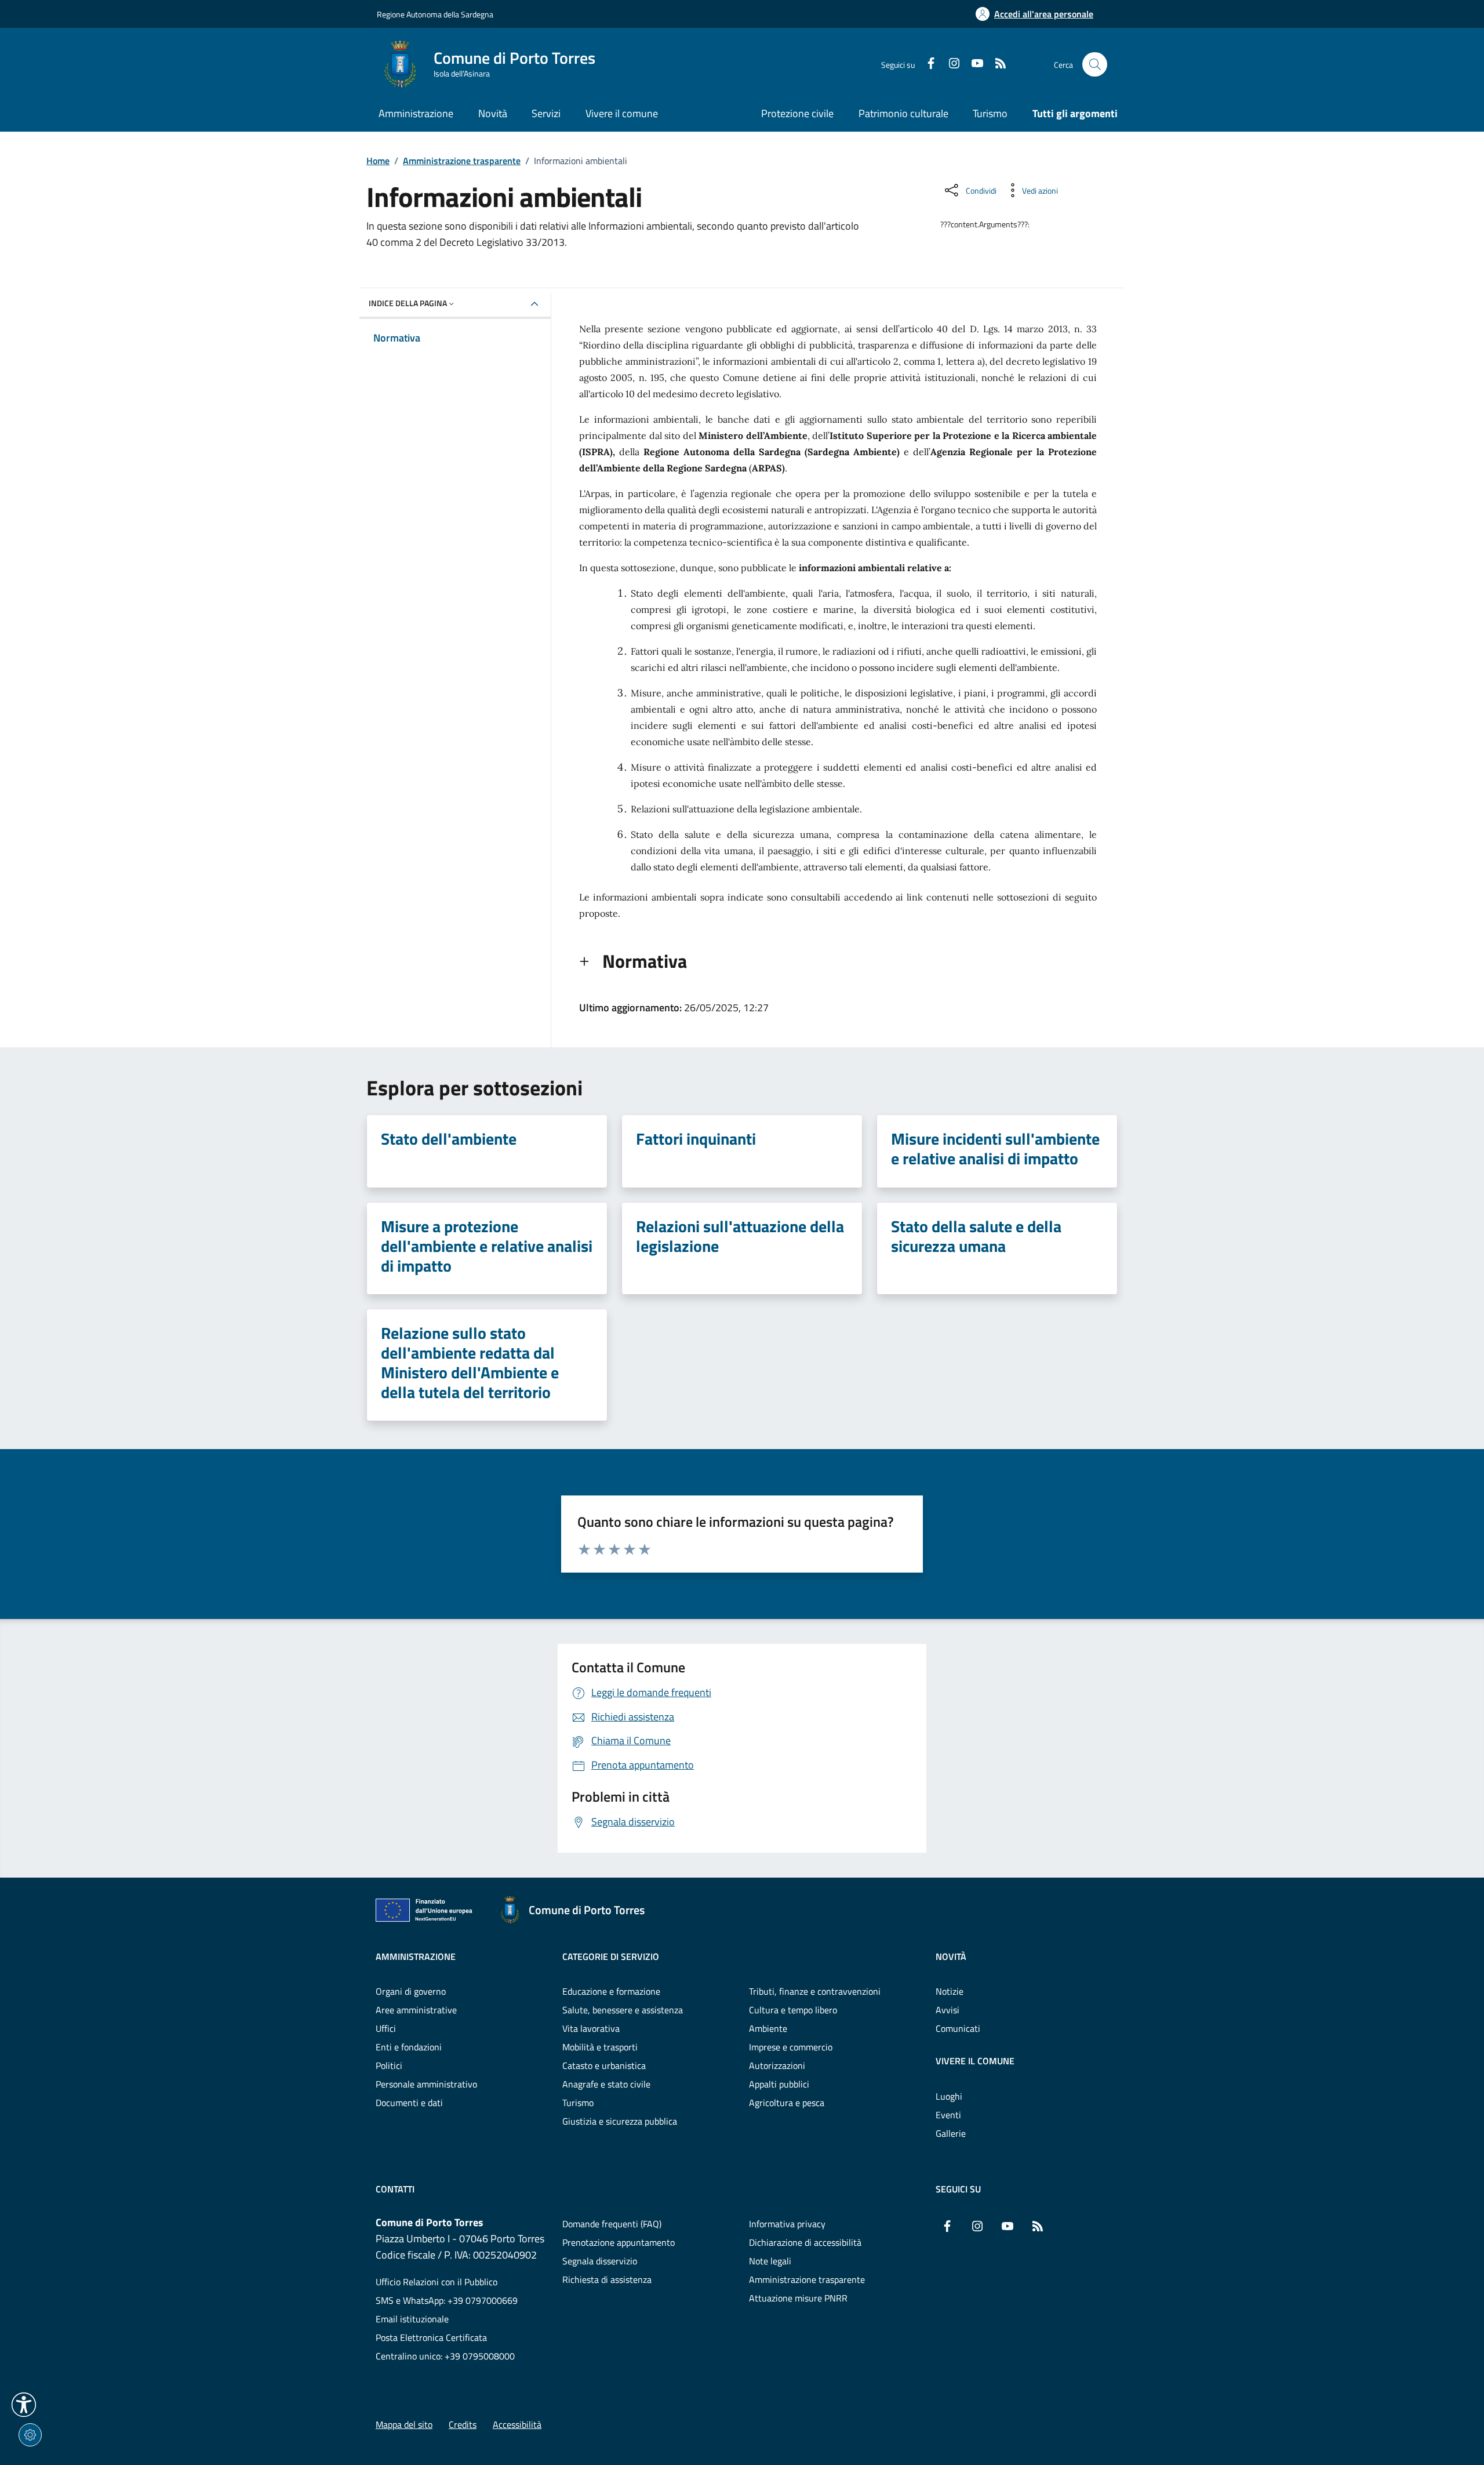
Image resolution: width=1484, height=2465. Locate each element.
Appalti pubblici (779, 2084)
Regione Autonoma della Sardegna (435, 14)
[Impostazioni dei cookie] (30, 2435)
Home (378, 161)
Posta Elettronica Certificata (431, 2337)
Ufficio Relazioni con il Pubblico (437, 2282)
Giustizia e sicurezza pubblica (620, 2121)
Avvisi (947, 2010)
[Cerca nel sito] (1095, 65)
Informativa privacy (787, 2224)
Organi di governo (411, 1991)
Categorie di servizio (611, 1956)
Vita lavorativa (591, 2028)
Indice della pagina (408, 303)
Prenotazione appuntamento (619, 2242)
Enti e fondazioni (409, 2047)
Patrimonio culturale (903, 113)
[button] (24, 2405)
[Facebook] (926, 64)
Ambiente (768, 2028)
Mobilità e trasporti (600, 2047)
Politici (389, 2065)
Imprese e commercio (791, 2047)
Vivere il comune (975, 2061)
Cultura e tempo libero (793, 2010)
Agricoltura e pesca (787, 2103)
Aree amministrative (416, 2010)
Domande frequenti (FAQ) (612, 2224)
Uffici (386, 2028)
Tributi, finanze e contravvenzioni (815, 1991)
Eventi (948, 2115)
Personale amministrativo (426, 2084)
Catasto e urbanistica (604, 2065)
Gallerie (951, 2133)
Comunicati (958, 2028)
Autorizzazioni (777, 2065)
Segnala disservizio (600, 2261)
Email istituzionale (412, 2319)
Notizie (950, 1991)
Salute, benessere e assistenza (623, 2010)
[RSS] (996, 64)
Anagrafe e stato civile (606, 2084)
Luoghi (949, 2096)
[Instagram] (950, 64)
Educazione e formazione (611, 1991)
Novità (951, 1956)
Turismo (990, 113)
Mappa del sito (404, 2424)
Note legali (770, 2261)
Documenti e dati (409, 2103)
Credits (463, 2424)
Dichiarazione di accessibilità (805, 2242)
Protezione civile (797, 113)
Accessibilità (517, 2424)
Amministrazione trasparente (462, 161)
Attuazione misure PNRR (798, 2298)
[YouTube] (973, 64)
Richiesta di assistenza (607, 2279)
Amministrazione (416, 1956)
